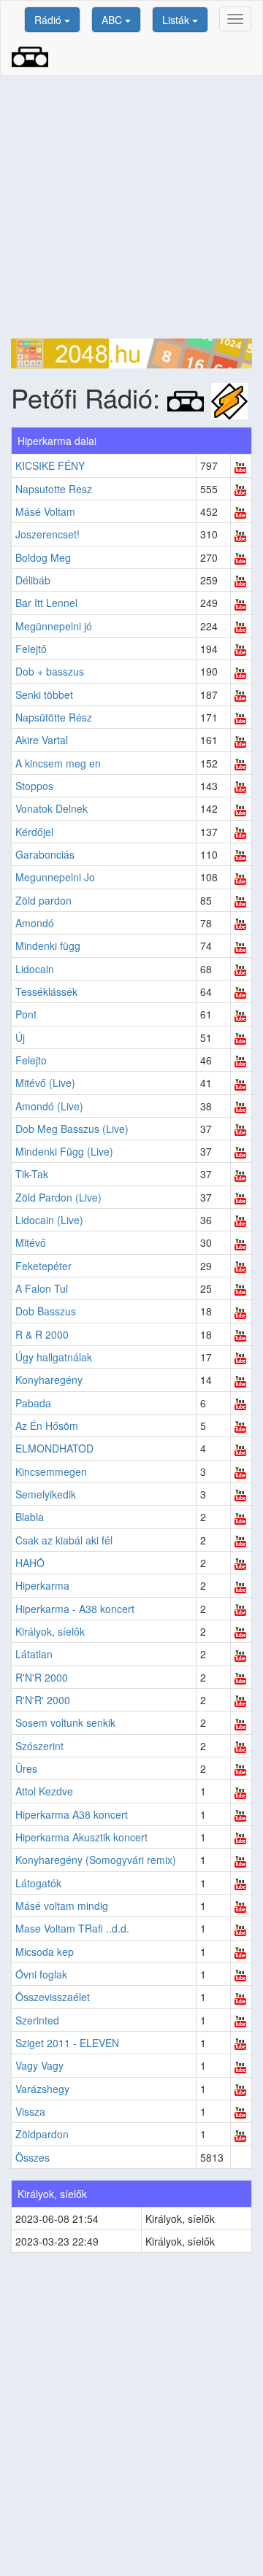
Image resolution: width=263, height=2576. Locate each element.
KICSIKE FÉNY (50, 465)
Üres (26, 1768)
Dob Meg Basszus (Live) (72, 1129)
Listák (177, 20)
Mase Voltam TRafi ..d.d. (72, 1928)
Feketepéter (43, 1266)
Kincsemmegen (51, 1471)
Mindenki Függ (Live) (64, 1151)
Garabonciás (45, 854)
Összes (33, 2157)
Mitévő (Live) (45, 1083)
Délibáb (33, 580)
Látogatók (38, 1883)
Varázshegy (42, 2089)
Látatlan (34, 1654)
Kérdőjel (34, 832)
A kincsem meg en (58, 763)
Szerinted (37, 2020)
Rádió (49, 20)
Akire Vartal (42, 740)
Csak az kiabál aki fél (64, 1540)
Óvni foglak (41, 1974)
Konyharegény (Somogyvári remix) (96, 1860)
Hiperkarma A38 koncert (72, 1814)
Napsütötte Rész (54, 717)
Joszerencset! (47, 534)
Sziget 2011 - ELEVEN (67, 2043)
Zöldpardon (42, 2134)
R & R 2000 (42, 1334)
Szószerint (39, 1746)
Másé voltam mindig (62, 1906)
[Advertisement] (131, 207)
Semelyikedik (46, 1494)
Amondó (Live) (49, 1106)
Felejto (31, 1060)
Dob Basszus (46, 1311)
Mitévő (31, 1242)
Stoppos (34, 786)
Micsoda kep (45, 1952)
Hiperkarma (42, 1585)
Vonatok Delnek (52, 808)
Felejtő (31, 649)
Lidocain (35, 969)
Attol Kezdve (44, 1791)
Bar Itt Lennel (46, 603)
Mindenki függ (48, 945)
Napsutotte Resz (54, 489)
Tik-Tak (32, 1174)
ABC (113, 20)
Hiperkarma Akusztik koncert (81, 1837)
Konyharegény (49, 1380)
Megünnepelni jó (54, 626)
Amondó (35, 923)
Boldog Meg (43, 557)
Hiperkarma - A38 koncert (75, 1609)
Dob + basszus (50, 671)
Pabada (33, 1403)
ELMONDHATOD (54, 1448)
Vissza (30, 2111)
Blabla (30, 1517)
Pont (26, 1014)
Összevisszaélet (53, 1997)
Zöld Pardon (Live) (58, 1197)
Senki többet (44, 695)
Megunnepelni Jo (55, 877)
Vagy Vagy (39, 2065)
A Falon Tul (42, 1288)
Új (20, 1037)
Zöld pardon (43, 900)
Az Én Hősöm (47, 1426)
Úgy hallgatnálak (54, 1357)
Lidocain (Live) (49, 1220)
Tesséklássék (46, 991)
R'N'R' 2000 (43, 1700)
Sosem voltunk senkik (65, 1722)
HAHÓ (30, 1563)
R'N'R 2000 (42, 1677)
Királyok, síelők (50, 1631)
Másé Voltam (45, 511)
